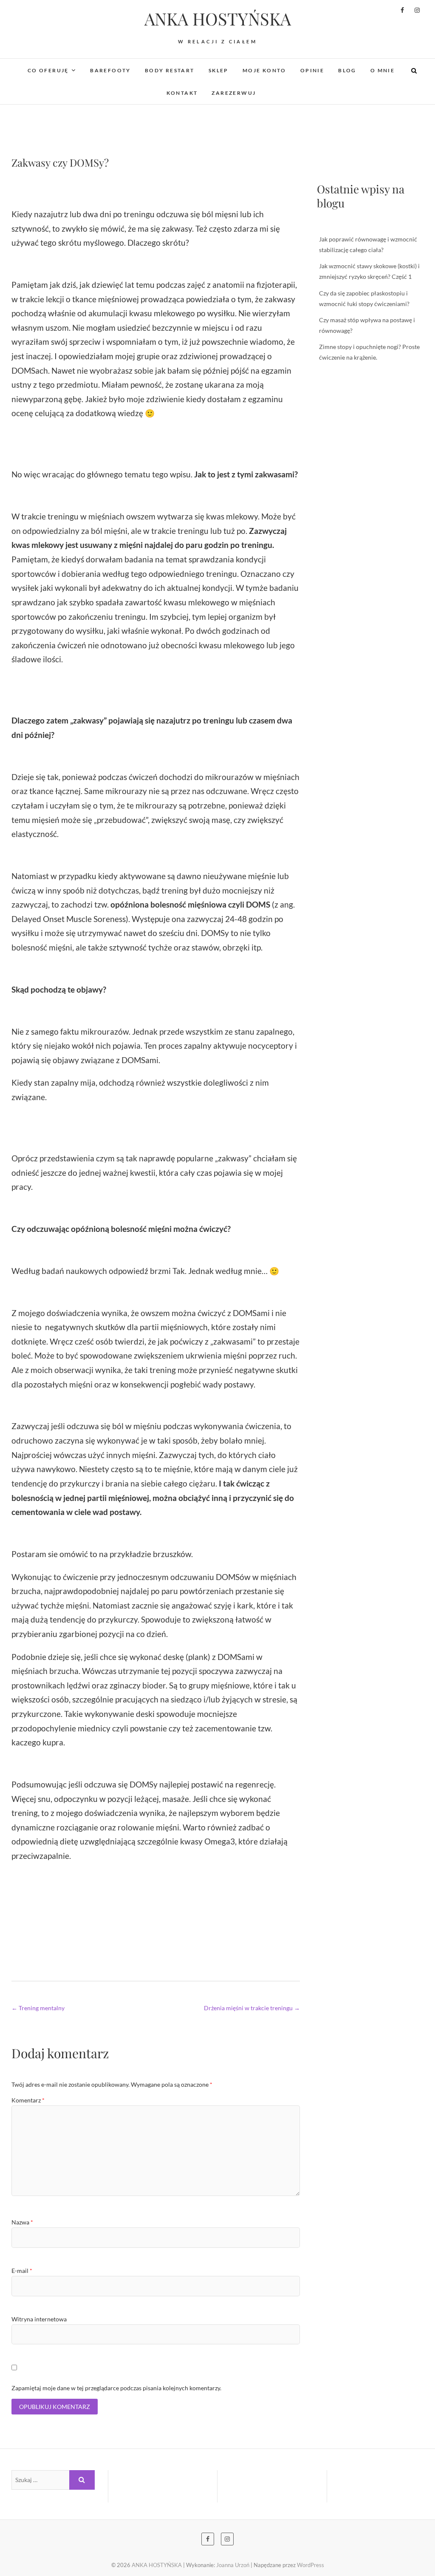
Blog (347, 70)
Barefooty (110, 70)
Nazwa (22, 2222)
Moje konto (264, 70)
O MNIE (383, 70)
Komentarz (28, 2100)
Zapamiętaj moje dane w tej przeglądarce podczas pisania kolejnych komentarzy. (116, 2388)
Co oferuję (48, 70)
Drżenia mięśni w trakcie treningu (252, 2008)
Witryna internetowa (39, 2319)
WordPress (311, 2565)
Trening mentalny (38, 2008)
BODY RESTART (170, 70)
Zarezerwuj (234, 93)
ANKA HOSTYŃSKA (218, 19)
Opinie (312, 70)
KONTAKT (182, 93)
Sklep (219, 70)
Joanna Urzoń (233, 2565)
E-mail (22, 2271)
